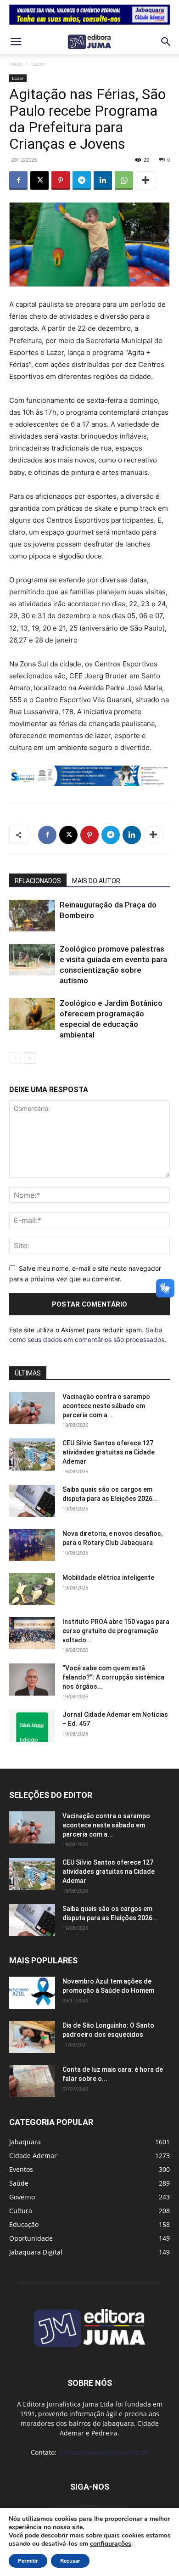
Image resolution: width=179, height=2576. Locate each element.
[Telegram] (82, 180)
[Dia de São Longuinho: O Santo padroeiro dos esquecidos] (32, 2037)
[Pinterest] (61, 180)
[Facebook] (18, 180)
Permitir (28, 2561)
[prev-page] (15, 1058)
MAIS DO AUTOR (96, 881)
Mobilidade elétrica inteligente (109, 1578)
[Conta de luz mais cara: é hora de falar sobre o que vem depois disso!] (32, 2081)
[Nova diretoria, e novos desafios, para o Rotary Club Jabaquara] (32, 1545)
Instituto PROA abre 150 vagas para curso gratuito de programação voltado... (116, 1631)
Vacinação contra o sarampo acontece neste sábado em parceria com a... (106, 1406)
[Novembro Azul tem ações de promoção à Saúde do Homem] (32, 1993)
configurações (111, 2544)
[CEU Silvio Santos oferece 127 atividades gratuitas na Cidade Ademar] (32, 1454)
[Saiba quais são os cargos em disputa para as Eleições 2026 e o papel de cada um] (32, 1501)
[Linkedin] (103, 180)
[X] (39, 180)
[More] (145, 180)
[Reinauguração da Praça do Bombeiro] (32, 916)
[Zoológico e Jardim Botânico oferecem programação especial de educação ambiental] (32, 1014)
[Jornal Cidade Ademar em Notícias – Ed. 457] (32, 1726)
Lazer (38, 64)
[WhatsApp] (124, 180)
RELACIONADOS (38, 881)
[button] (16, 42)
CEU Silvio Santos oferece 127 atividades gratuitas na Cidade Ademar (109, 1452)
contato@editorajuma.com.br (103, 2452)
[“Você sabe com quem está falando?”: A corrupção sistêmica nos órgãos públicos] (32, 1680)
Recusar (70, 2561)
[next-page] (30, 1058)
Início (16, 64)
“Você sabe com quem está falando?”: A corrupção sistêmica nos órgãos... (113, 1677)
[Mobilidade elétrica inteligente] (32, 1589)
